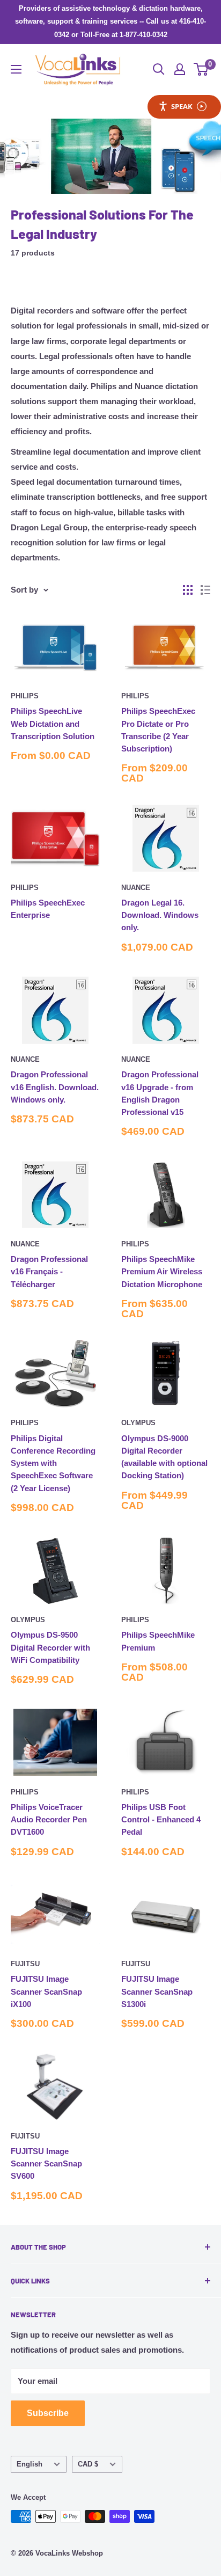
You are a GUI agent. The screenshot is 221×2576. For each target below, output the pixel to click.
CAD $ (88, 2464)
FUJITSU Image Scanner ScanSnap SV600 (46, 2164)
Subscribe (48, 2413)
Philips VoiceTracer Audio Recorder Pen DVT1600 (49, 1820)
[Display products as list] (205, 590)
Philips (25, 696)
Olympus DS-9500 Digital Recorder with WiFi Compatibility (50, 1647)
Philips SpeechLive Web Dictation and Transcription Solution (53, 724)
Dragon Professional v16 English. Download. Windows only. (55, 1087)
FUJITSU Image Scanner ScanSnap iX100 (46, 1991)
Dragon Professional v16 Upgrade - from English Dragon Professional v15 (160, 1093)
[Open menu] (16, 69)
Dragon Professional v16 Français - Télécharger (49, 1272)
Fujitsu (25, 1964)
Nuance (136, 888)
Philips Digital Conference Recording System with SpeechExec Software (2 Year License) (53, 1463)
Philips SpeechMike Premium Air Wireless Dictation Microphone (162, 1272)
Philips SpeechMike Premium (158, 1641)
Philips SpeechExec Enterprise (48, 909)
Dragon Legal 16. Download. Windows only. (160, 915)
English (30, 2464)
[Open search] (159, 69)
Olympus (138, 1423)
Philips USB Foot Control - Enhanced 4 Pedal (161, 1820)
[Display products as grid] (188, 590)
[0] (201, 69)
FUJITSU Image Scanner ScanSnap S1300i (157, 1991)
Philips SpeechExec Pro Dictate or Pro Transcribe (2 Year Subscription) (158, 730)
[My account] (180, 69)
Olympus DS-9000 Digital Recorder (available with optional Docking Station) (164, 1457)
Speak (182, 106)
